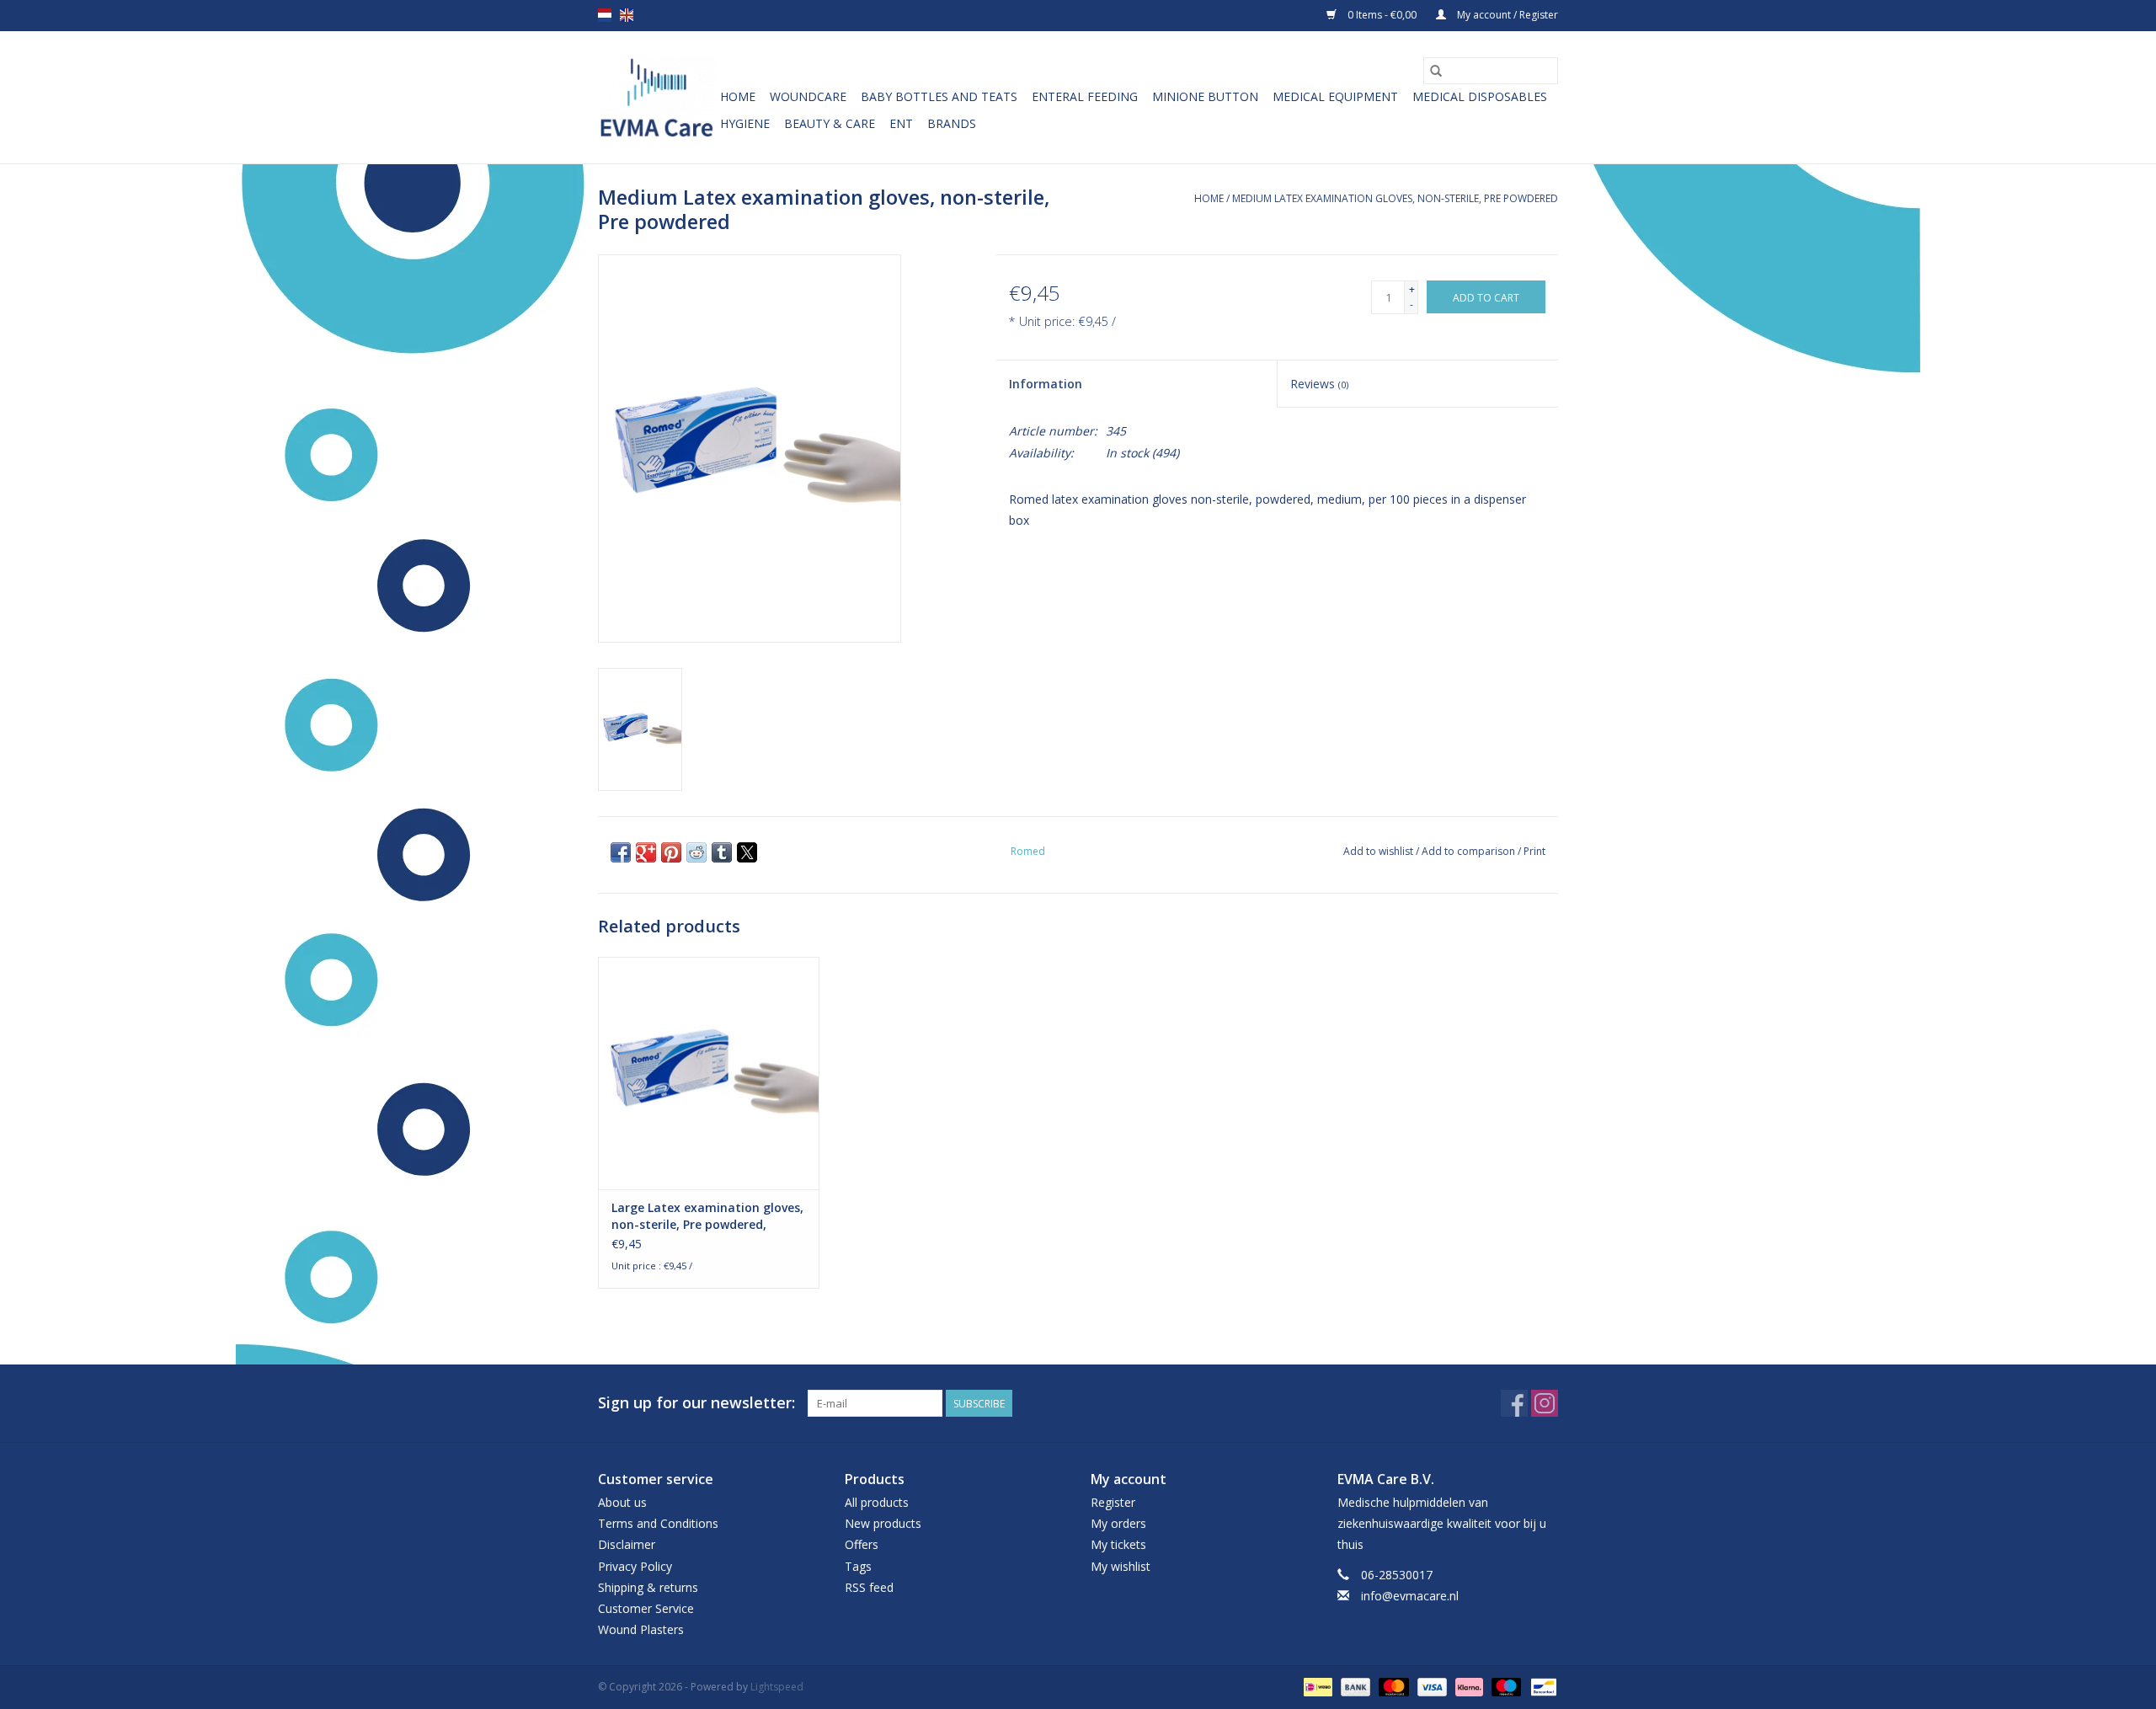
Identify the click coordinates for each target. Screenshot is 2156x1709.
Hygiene (745, 123)
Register (1113, 1502)
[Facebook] (1514, 1403)
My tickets (1118, 1544)
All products (877, 1502)
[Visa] (1430, 1686)
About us (622, 1502)
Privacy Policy (635, 1566)
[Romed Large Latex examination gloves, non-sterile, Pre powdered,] (709, 1073)
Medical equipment (1335, 96)
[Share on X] (747, 852)
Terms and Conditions (658, 1523)
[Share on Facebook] (621, 852)
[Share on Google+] (646, 852)
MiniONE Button (1205, 96)
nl (605, 15)
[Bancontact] (1541, 1686)
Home (738, 96)
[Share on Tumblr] (722, 852)
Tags (858, 1566)
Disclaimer (627, 1544)
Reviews (1319, 384)
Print (1534, 851)
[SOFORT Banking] (1468, 1686)
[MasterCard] (1392, 1686)
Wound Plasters (641, 1629)
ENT (901, 123)
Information (1046, 384)
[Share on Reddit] (696, 852)
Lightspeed (777, 1687)
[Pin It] (671, 852)
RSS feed (869, 1587)
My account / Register (1506, 15)
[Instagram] (1545, 1403)
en (627, 15)
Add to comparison (1470, 851)
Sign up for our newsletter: (696, 1403)
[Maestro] (1505, 1686)
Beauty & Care (830, 123)
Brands (952, 123)
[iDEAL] (1316, 1686)
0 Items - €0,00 (1382, 15)
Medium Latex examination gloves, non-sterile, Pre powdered (1395, 198)
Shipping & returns (648, 1587)
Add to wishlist (1380, 851)
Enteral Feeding (1085, 96)
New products (883, 1523)
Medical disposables (1480, 96)
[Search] (1436, 71)
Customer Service (646, 1608)
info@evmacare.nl (1410, 1596)
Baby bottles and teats (939, 96)
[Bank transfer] (1354, 1686)
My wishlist (1121, 1566)
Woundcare (808, 96)
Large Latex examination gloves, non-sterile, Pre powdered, (707, 1216)
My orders (1118, 1523)
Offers (862, 1544)
